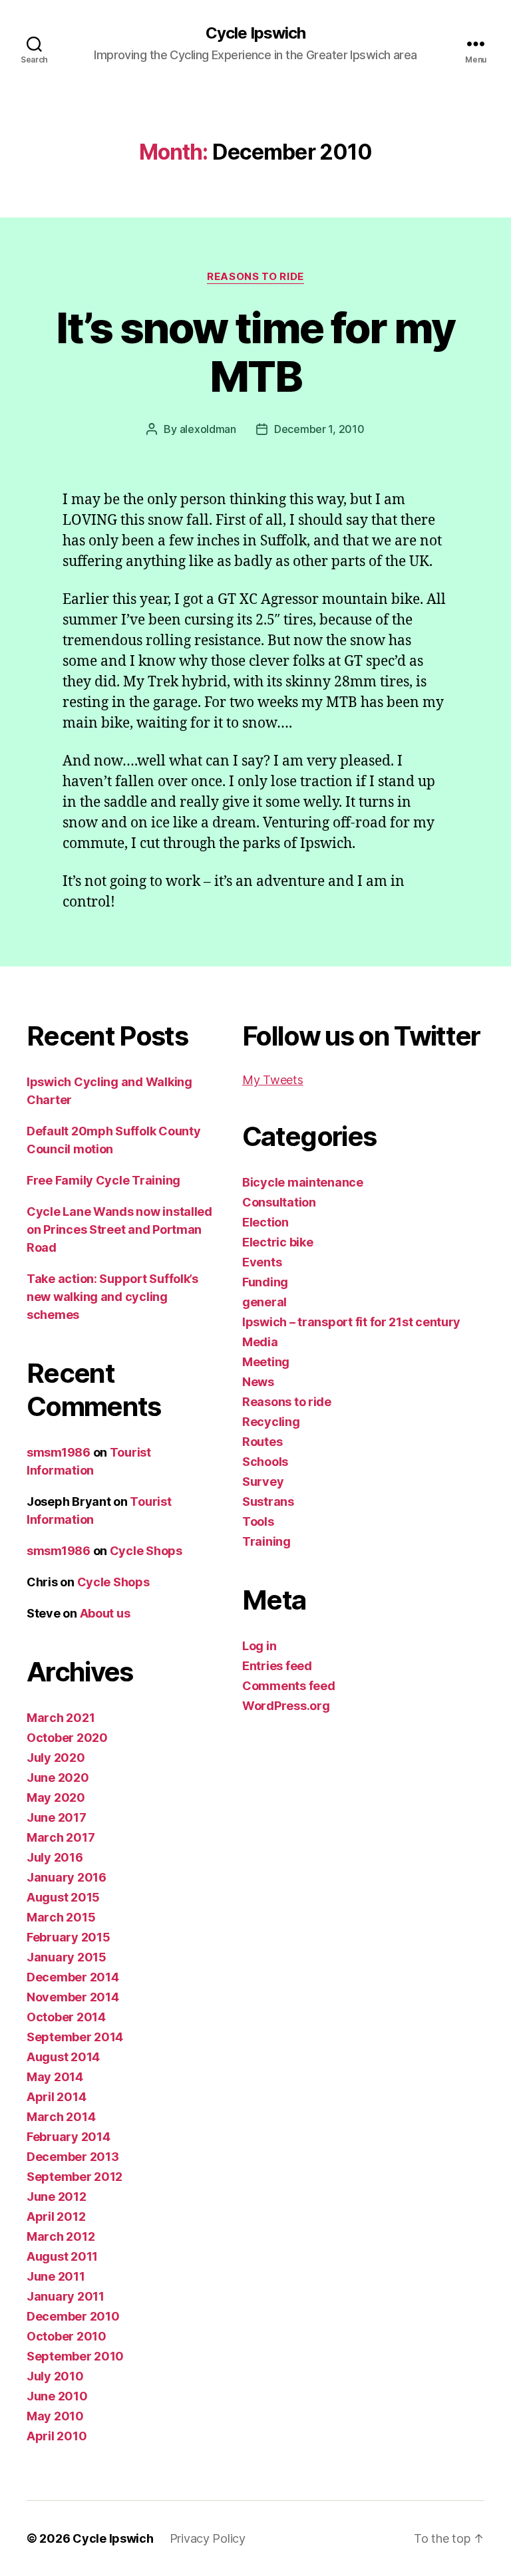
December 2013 (73, 2157)
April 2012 (56, 2217)
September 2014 (75, 2037)
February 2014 (69, 2137)
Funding (265, 1282)
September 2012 (75, 2177)
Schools (265, 1462)
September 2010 (75, 2356)
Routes (262, 1442)
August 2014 (63, 2057)
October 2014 (66, 2017)
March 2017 (61, 1837)
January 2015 (67, 1957)
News (258, 1382)
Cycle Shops (146, 1551)
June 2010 (57, 2396)
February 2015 (69, 1937)
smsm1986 (59, 1452)
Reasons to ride (255, 277)
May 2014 (55, 2077)
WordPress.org (286, 1706)
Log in (259, 1646)
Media (260, 1342)
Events (262, 1262)
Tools (258, 1521)
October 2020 (67, 1738)
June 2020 (58, 1778)
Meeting (266, 1362)
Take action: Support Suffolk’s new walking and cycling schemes (112, 1297)
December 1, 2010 (319, 429)
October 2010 (67, 2336)
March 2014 (61, 2117)
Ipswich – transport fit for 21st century (351, 1322)
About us (105, 1613)
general (264, 1302)
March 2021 (61, 1718)
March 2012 (61, 2236)
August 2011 (62, 2256)
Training (266, 1541)
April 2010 (57, 2436)
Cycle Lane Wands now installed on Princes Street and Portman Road (119, 1229)
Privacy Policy (208, 2538)
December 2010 (73, 2316)
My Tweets (273, 1080)
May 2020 (56, 1797)
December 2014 (73, 1977)
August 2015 (63, 1897)
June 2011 (56, 2276)
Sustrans (268, 1502)
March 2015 (61, 1917)
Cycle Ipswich (255, 33)
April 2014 (56, 2097)
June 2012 (57, 2197)
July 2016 (55, 1857)
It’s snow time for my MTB (255, 352)
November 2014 (73, 1997)
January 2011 (66, 2296)
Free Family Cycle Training (103, 1180)
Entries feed (277, 1666)
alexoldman (208, 429)
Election (265, 1222)
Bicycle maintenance (303, 1182)
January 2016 (67, 1877)
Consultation (279, 1202)
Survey (263, 1482)
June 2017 (57, 1817)
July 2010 (55, 2376)
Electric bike (278, 1242)
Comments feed (289, 1686)
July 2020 (56, 1758)
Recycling (271, 1422)
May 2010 (55, 2416)
